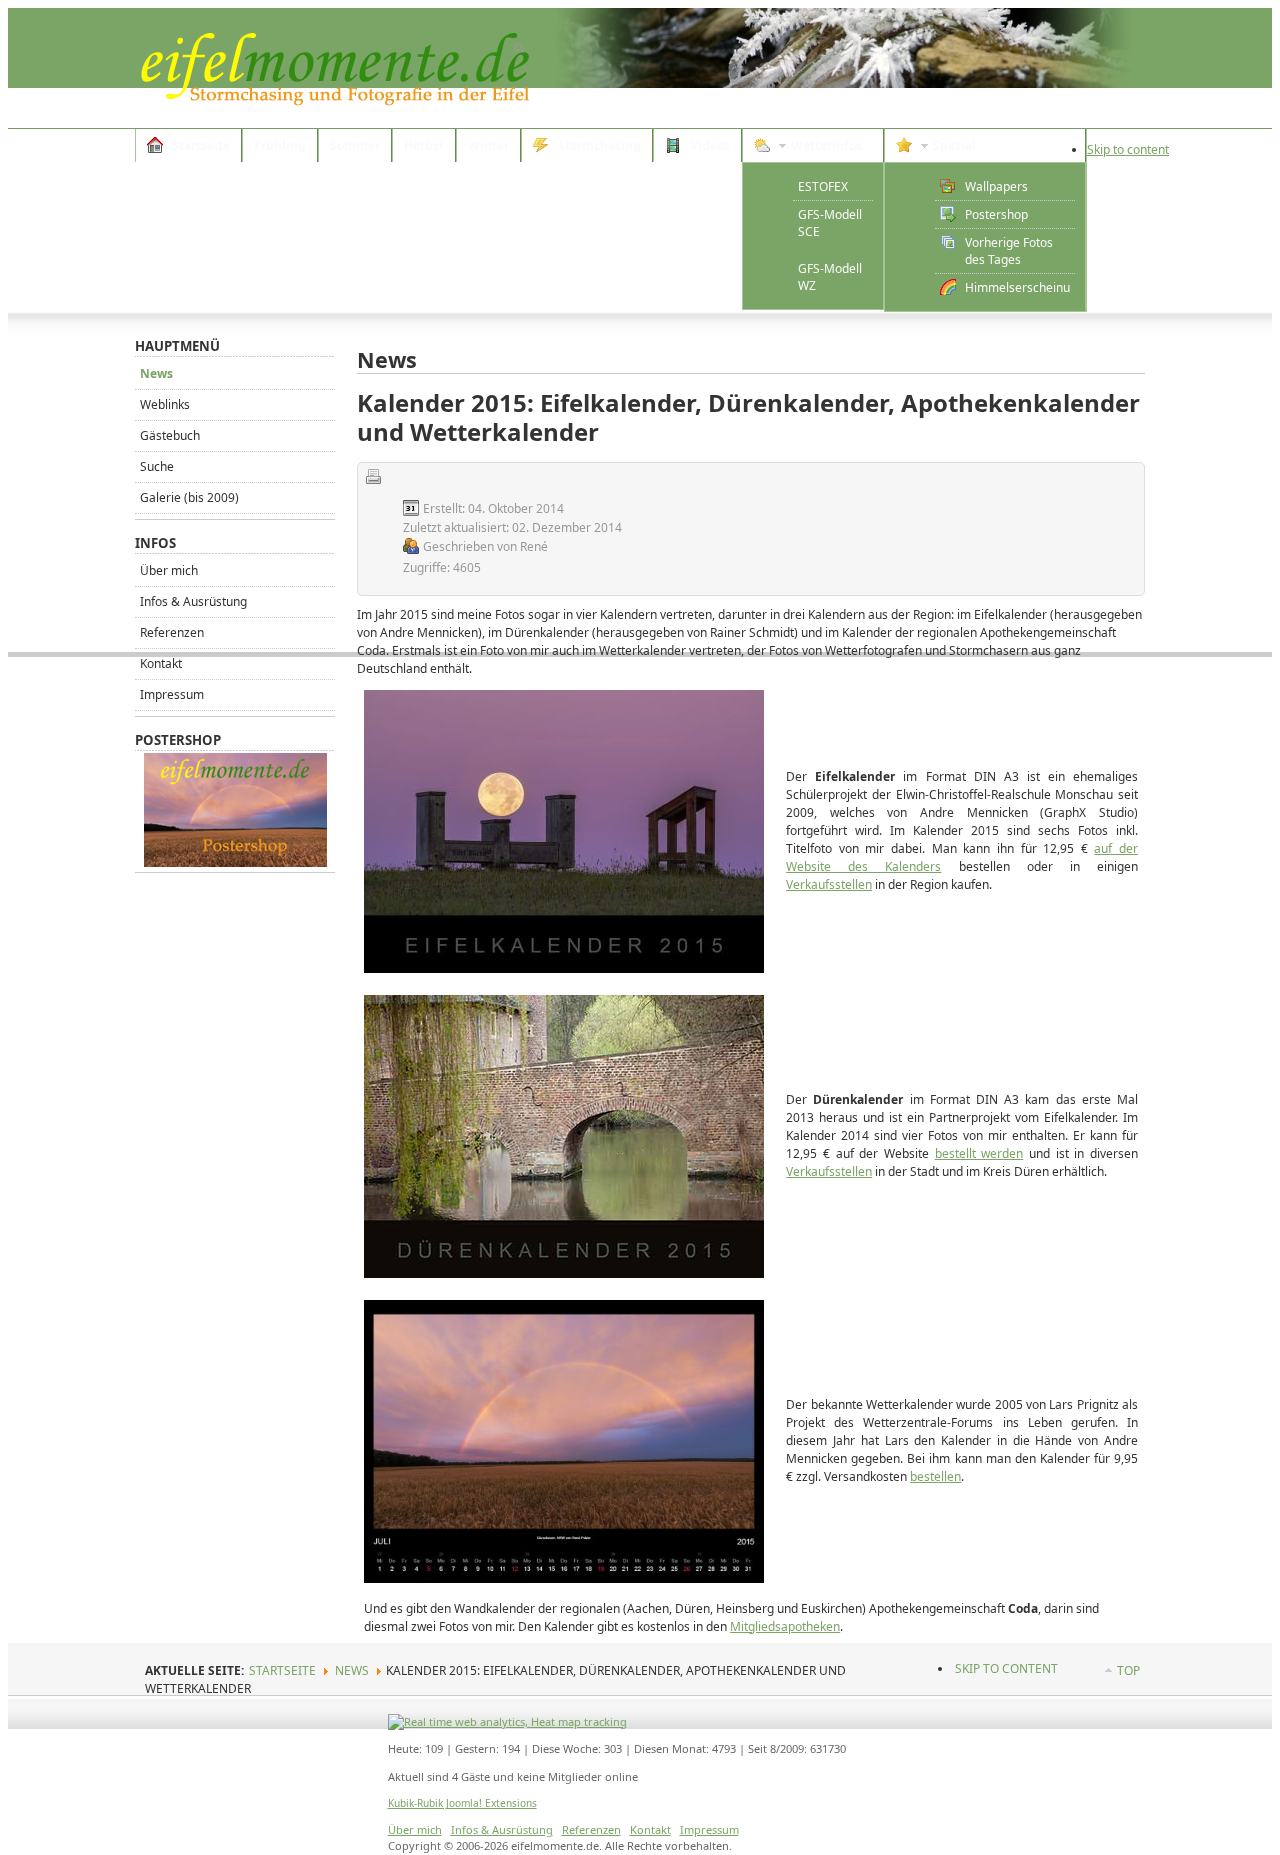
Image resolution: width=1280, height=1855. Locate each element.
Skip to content (1128, 149)
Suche (157, 466)
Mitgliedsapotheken (785, 1626)
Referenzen (172, 632)
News (156, 373)
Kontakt (161, 663)
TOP (1128, 1670)
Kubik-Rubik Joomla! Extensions (462, 1803)
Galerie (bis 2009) (189, 497)
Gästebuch (170, 435)
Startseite (282, 1670)
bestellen (935, 1476)
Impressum (172, 694)
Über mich (169, 570)
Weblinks (165, 404)
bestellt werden (979, 1153)
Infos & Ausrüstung (193, 601)
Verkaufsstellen (829, 884)
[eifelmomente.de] (335, 68)
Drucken (373, 476)
